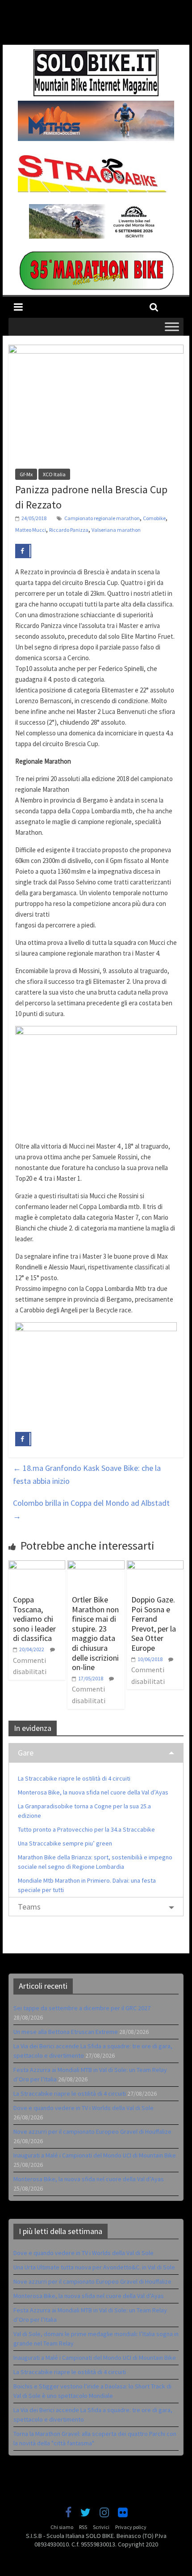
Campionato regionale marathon (102, 518)
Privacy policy (131, 2527)
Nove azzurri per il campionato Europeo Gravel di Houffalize (92, 2132)
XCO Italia (54, 474)
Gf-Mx (26, 474)
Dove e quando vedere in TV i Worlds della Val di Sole (83, 2108)
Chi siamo (62, 2527)
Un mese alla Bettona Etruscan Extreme (66, 2032)
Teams (29, 1907)
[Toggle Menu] (172, 327)
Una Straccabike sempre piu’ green (65, 1843)
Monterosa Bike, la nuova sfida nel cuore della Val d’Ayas (93, 1792)
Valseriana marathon (116, 530)
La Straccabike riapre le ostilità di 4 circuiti (74, 1778)
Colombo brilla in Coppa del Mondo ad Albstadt (91, 1509)
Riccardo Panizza (69, 530)
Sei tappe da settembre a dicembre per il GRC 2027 (82, 2008)
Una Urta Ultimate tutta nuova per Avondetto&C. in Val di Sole (94, 2267)
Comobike (154, 518)
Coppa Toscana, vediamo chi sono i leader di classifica (34, 1619)
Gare (26, 1753)
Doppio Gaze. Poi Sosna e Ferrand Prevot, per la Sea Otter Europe (154, 1624)
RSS (83, 2527)
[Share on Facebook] (23, 551)
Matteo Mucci (31, 530)
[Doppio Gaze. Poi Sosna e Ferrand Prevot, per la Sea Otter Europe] (155, 1566)
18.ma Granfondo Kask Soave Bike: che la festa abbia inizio (87, 1474)
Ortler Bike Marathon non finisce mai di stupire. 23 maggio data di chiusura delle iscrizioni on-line (95, 1633)
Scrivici (101, 2527)
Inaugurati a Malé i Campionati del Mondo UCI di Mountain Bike (95, 2155)
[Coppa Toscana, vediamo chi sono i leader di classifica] (37, 1566)
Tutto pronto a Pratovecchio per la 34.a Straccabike (86, 1829)
